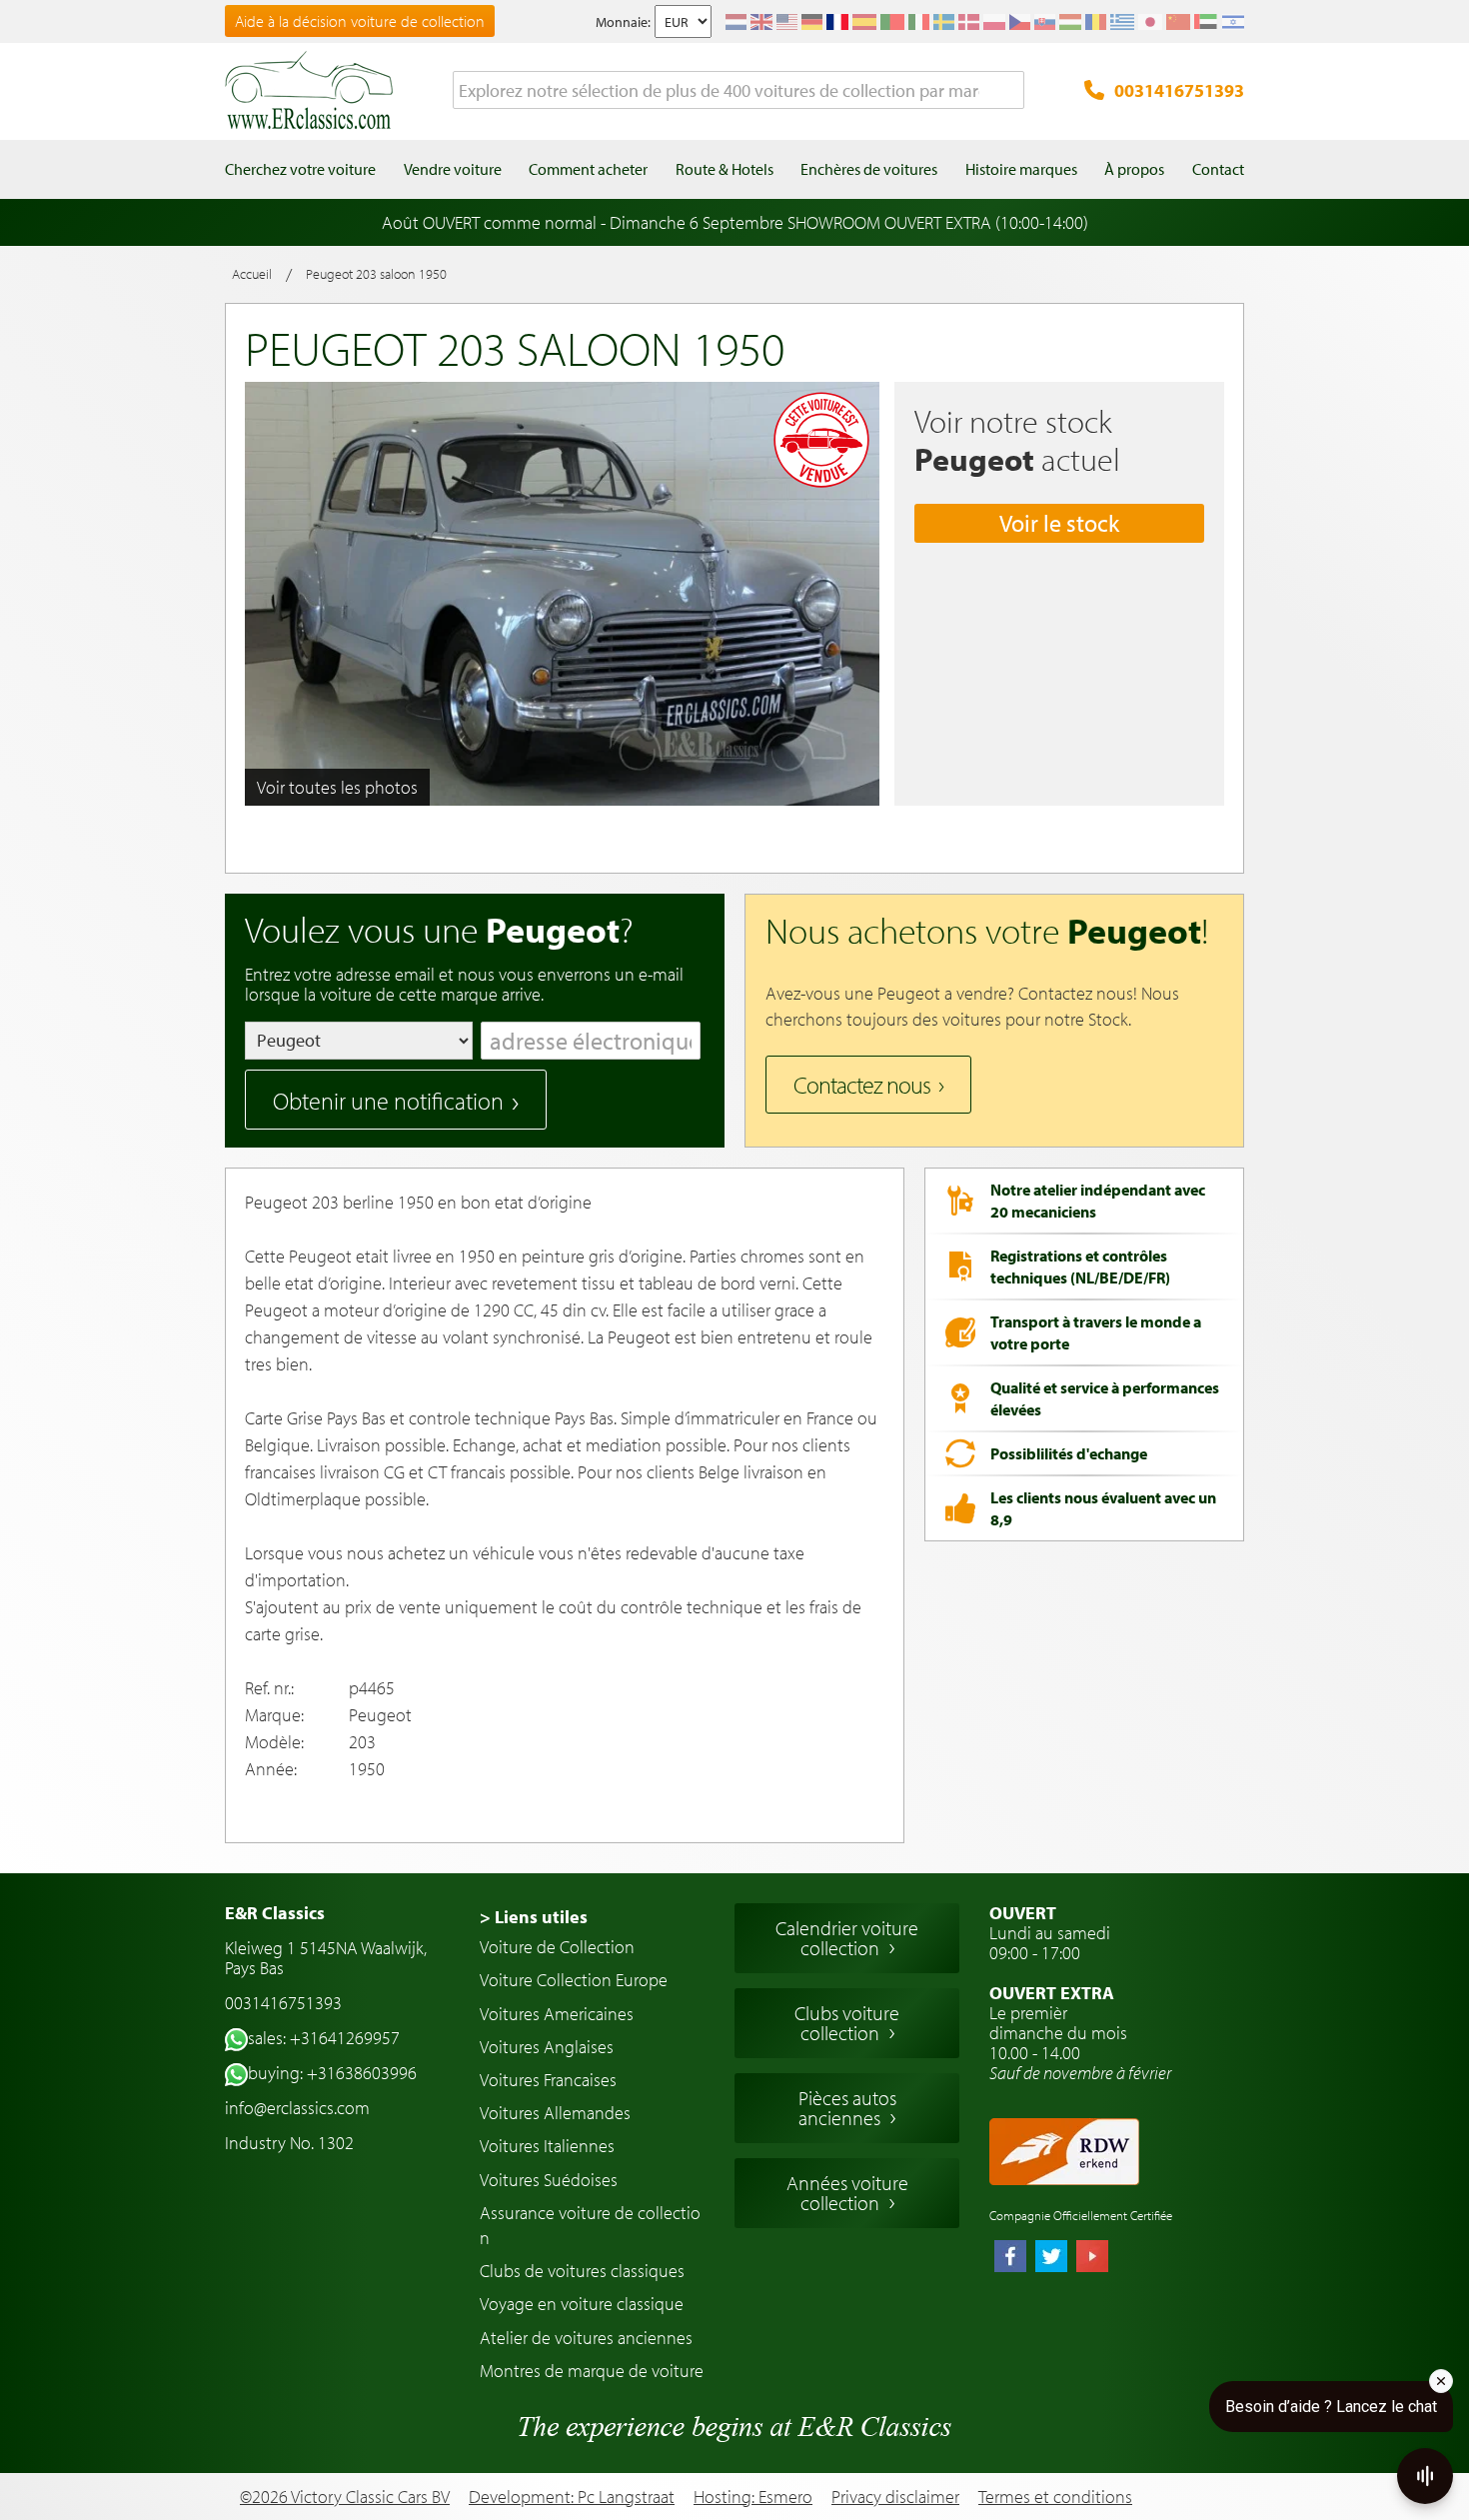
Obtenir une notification (388, 1101)
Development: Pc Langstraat (572, 2497)
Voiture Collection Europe (574, 1980)
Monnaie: (623, 22)
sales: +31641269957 (324, 2038)
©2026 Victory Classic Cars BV (345, 2497)
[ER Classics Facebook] (1010, 2258)
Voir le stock (1059, 523)
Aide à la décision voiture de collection (360, 21)
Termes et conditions (1055, 2497)
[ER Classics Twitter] (1051, 2258)
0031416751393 (1179, 90)
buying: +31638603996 (332, 2073)
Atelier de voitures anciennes (586, 2338)
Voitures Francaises (548, 2080)
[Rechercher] (1009, 91)
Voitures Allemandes (555, 2113)
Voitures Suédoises (549, 2180)
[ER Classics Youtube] (1092, 2258)
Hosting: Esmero (753, 2497)
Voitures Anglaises (547, 2047)
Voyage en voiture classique (582, 2304)
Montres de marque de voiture (592, 2371)
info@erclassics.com (297, 2108)
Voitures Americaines (557, 2014)
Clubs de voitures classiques (582, 2271)
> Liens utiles (534, 1917)
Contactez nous (862, 1085)
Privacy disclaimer (895, 2497)
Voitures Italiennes (547, 2146)
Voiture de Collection (557, 1947)
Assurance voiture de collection (590, 2225)
